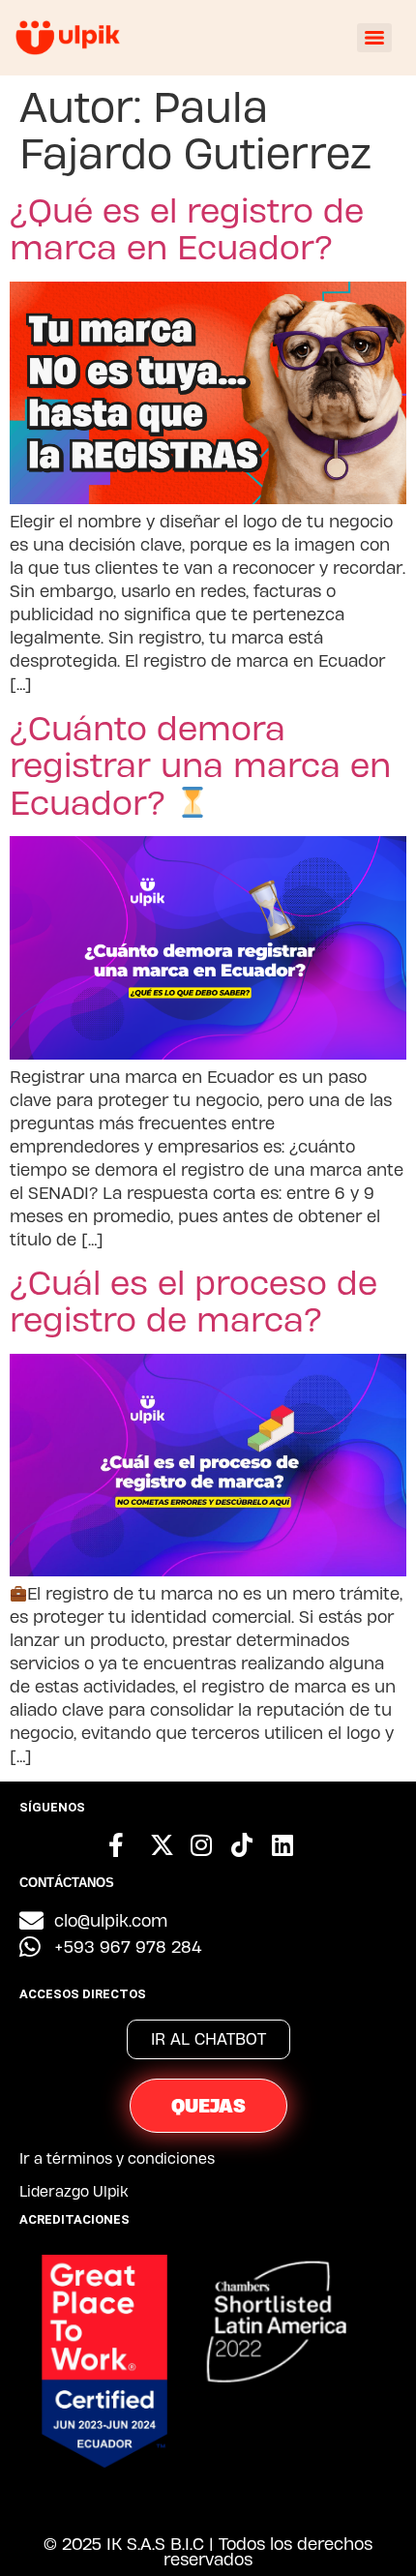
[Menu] (374, 38)
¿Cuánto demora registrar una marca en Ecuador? (200, 764)
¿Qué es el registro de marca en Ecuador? (187, 228)
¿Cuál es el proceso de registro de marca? (193, 1300)
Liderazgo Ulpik (74, 2191)
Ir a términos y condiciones (117, 2158)
